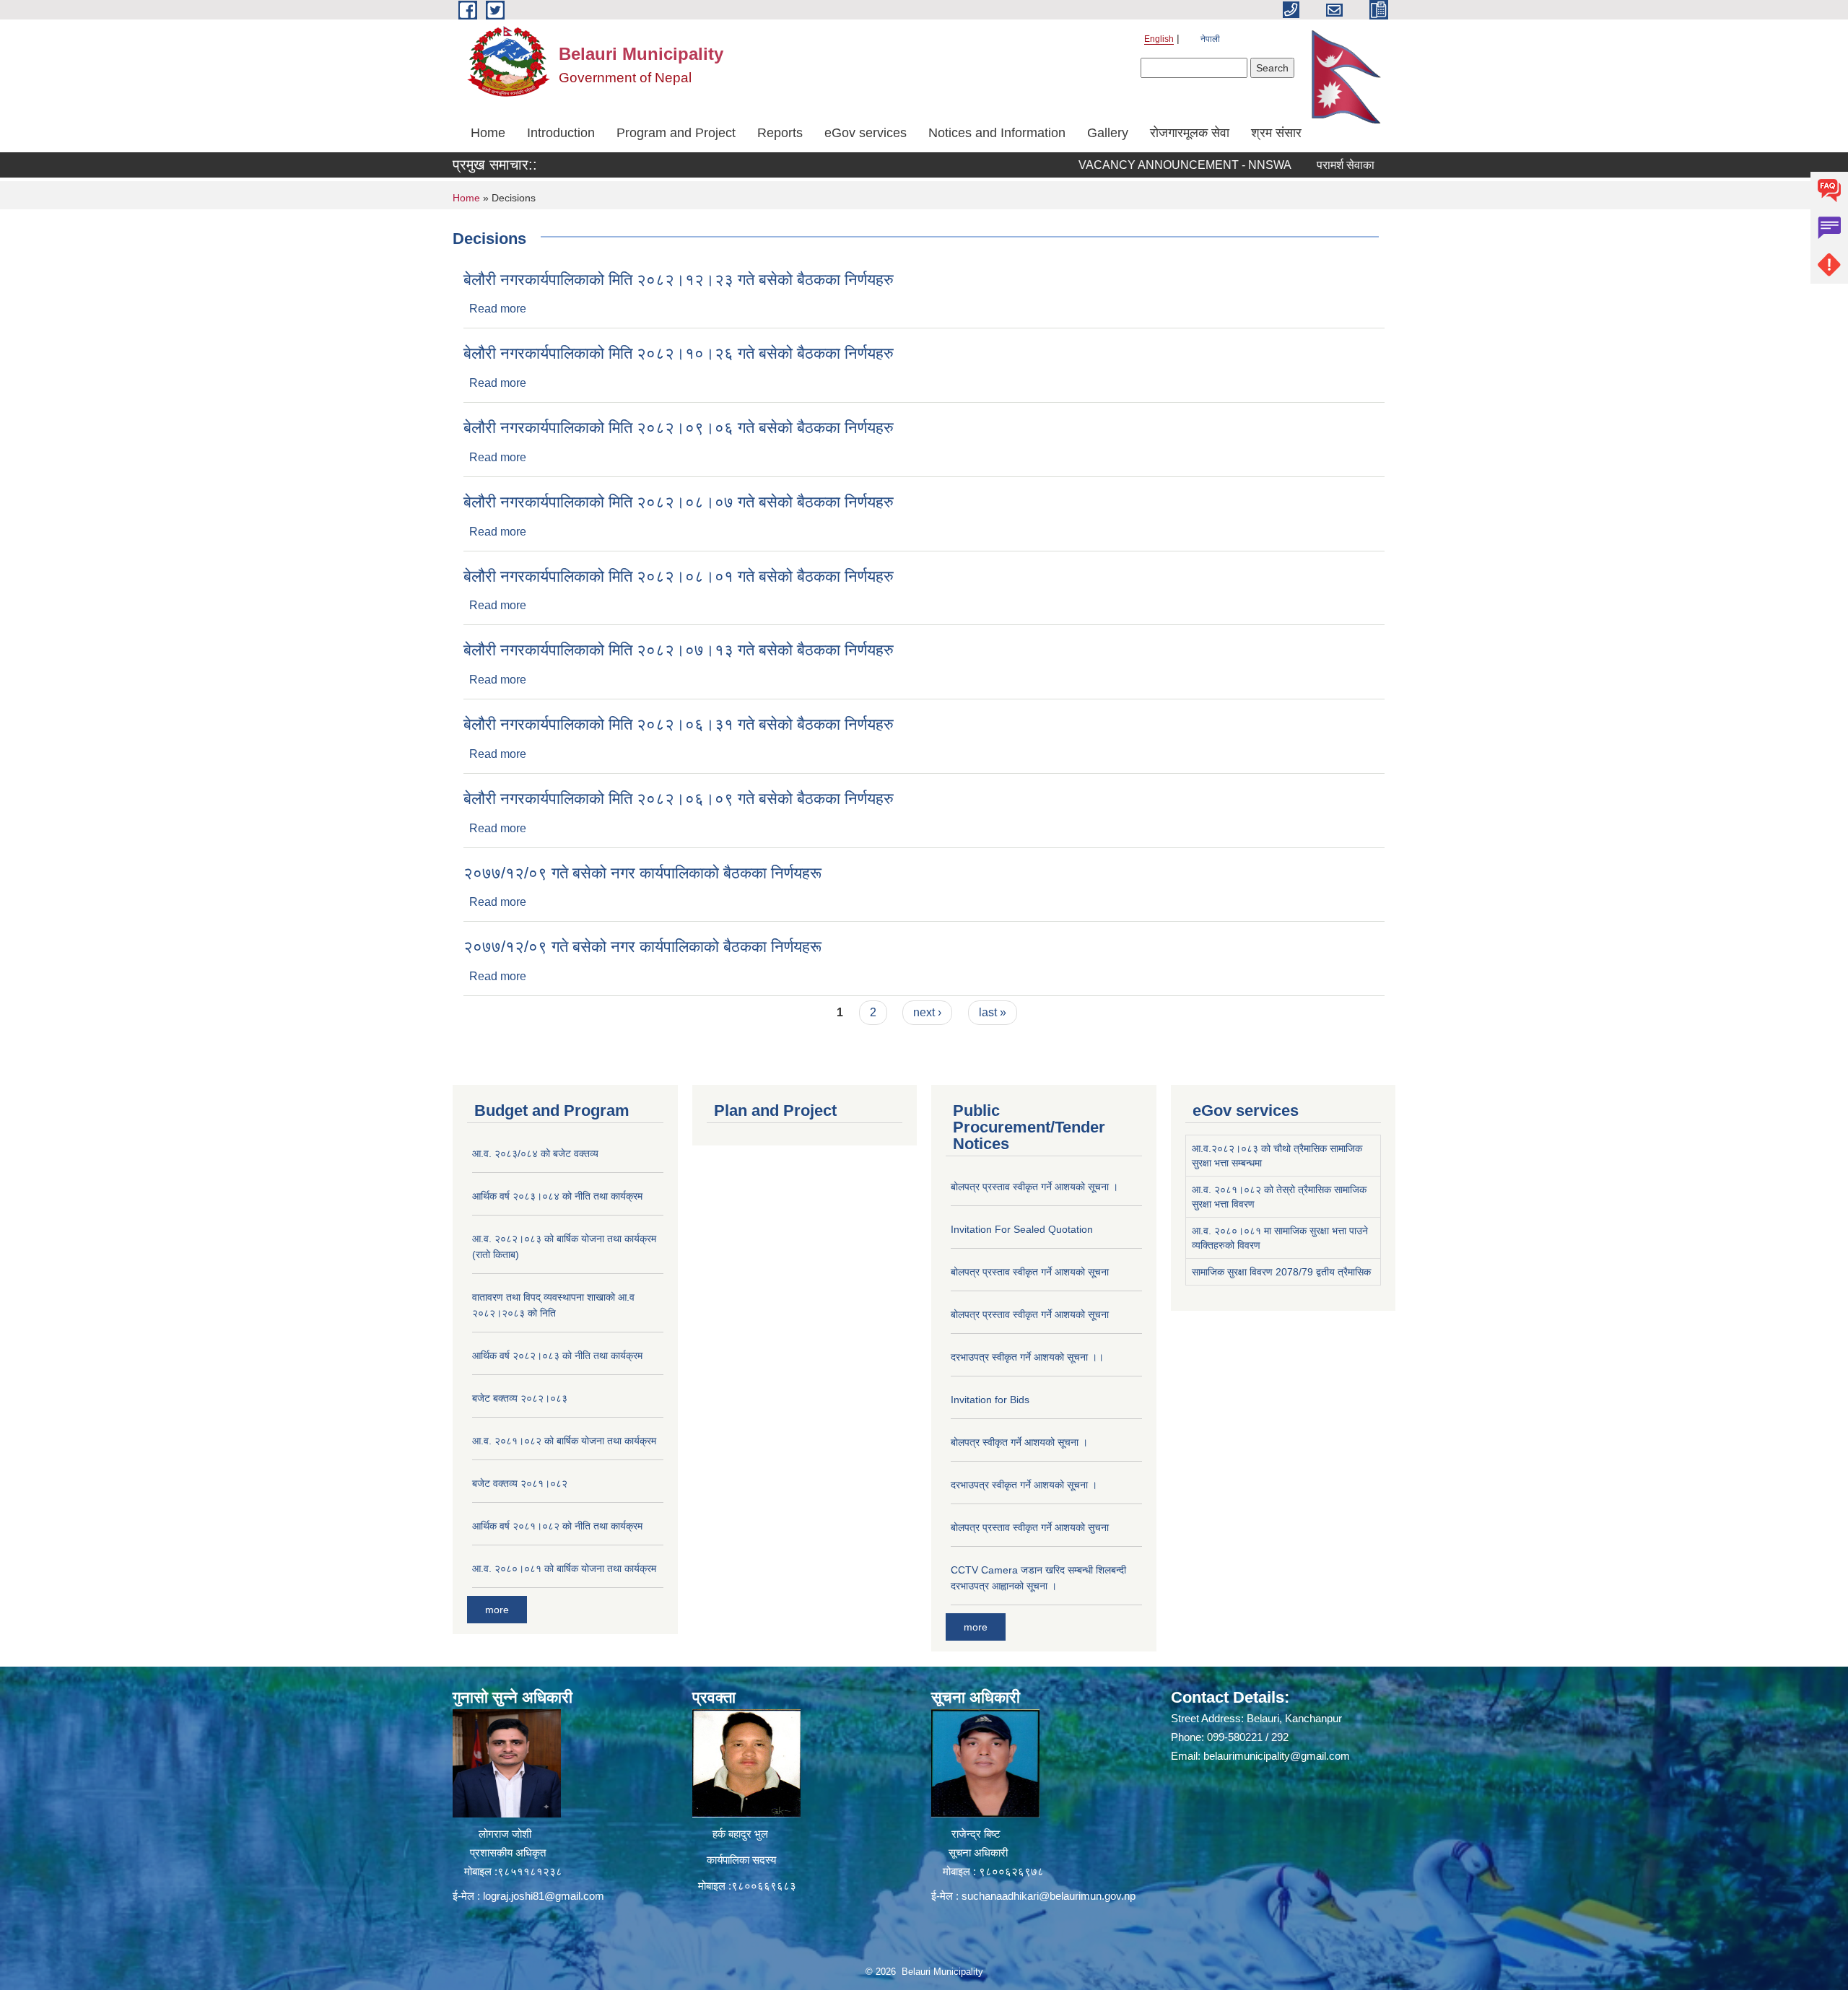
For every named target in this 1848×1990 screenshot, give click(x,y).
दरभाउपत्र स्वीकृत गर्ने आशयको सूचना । (1024, 1485)
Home (488, 133)
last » (993, 1012)
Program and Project (676, 133)
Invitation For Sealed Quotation (1022, 1229)
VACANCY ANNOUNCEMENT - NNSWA (1134, 165)
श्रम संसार (1276, 133)
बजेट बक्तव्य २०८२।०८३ (520, 1398)
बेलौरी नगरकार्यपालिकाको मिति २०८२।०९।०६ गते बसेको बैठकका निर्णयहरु (679, 428)
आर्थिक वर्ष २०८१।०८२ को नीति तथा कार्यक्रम (557, 1526)
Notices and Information (997, 133)
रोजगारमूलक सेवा (1190, 133)
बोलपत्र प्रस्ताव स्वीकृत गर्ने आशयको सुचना (1030, 1527)
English (1159, 39)
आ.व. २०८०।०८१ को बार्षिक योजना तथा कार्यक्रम (564, 1568)
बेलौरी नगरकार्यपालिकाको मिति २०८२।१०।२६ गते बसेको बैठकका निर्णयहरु (679, 353)
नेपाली (1210, 39)
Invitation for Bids (990, 1400)
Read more (498, 309)
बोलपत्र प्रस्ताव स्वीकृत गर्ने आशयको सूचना (1030, 1272)
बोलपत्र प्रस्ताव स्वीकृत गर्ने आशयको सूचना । (1034, 1187)
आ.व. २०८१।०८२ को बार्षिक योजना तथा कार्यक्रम (564, 1441)
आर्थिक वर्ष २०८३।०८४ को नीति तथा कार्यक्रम (557, 1196)
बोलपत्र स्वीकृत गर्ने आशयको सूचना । (1019, 1442)
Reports (780, 133)
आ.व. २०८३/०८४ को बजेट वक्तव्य (535, 1153)
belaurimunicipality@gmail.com (1277, 1756)
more (497, 1610)
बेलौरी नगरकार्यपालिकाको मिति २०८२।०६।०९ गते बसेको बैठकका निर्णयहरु (679, 799)
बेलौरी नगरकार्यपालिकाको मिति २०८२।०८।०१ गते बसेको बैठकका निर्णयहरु (679, 576)
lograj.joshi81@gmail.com (544, 1896)
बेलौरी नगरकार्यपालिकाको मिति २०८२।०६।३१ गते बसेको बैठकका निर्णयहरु (679, 724)
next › (927, 1012)
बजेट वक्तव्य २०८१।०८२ (520, 1483)
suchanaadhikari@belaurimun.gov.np (1049, 1896)
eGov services (866, 133)
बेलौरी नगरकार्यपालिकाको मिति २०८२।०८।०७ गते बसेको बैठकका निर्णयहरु (679, 502)
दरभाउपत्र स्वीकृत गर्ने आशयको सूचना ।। (1027, 1357)
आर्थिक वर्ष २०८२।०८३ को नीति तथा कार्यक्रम (557, 1356)
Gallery (1108, 133)
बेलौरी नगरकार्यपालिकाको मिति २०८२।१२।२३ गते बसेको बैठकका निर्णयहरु (679, 280)
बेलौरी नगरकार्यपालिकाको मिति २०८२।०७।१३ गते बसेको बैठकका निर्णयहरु (679, 650)
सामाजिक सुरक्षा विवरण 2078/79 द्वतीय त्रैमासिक (1281, 1272)
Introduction (561, 133)
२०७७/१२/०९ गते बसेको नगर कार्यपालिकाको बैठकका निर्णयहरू (642, 873)
